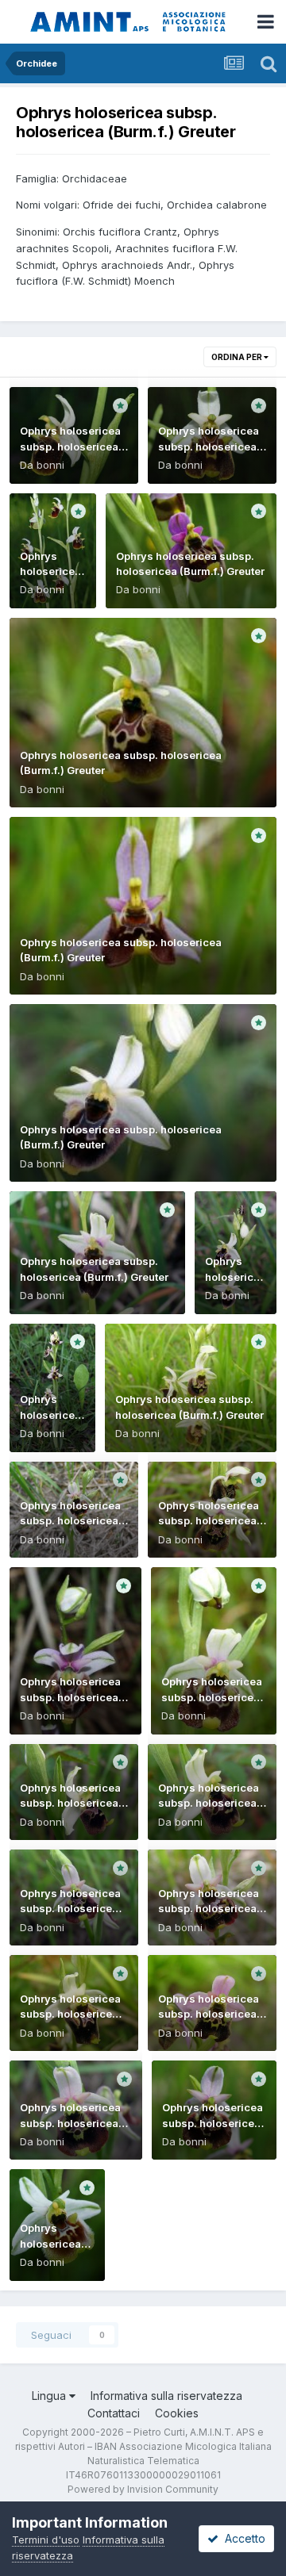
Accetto (242, 2538)
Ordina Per (238, 357)
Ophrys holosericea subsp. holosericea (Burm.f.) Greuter (70, 446)
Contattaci (114, 2413)
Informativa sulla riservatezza (166, 2396)
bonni (50, 465)
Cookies (177, 2413)
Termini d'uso (46, 2540)
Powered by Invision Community (143, 2489)
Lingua (50, 2396)
